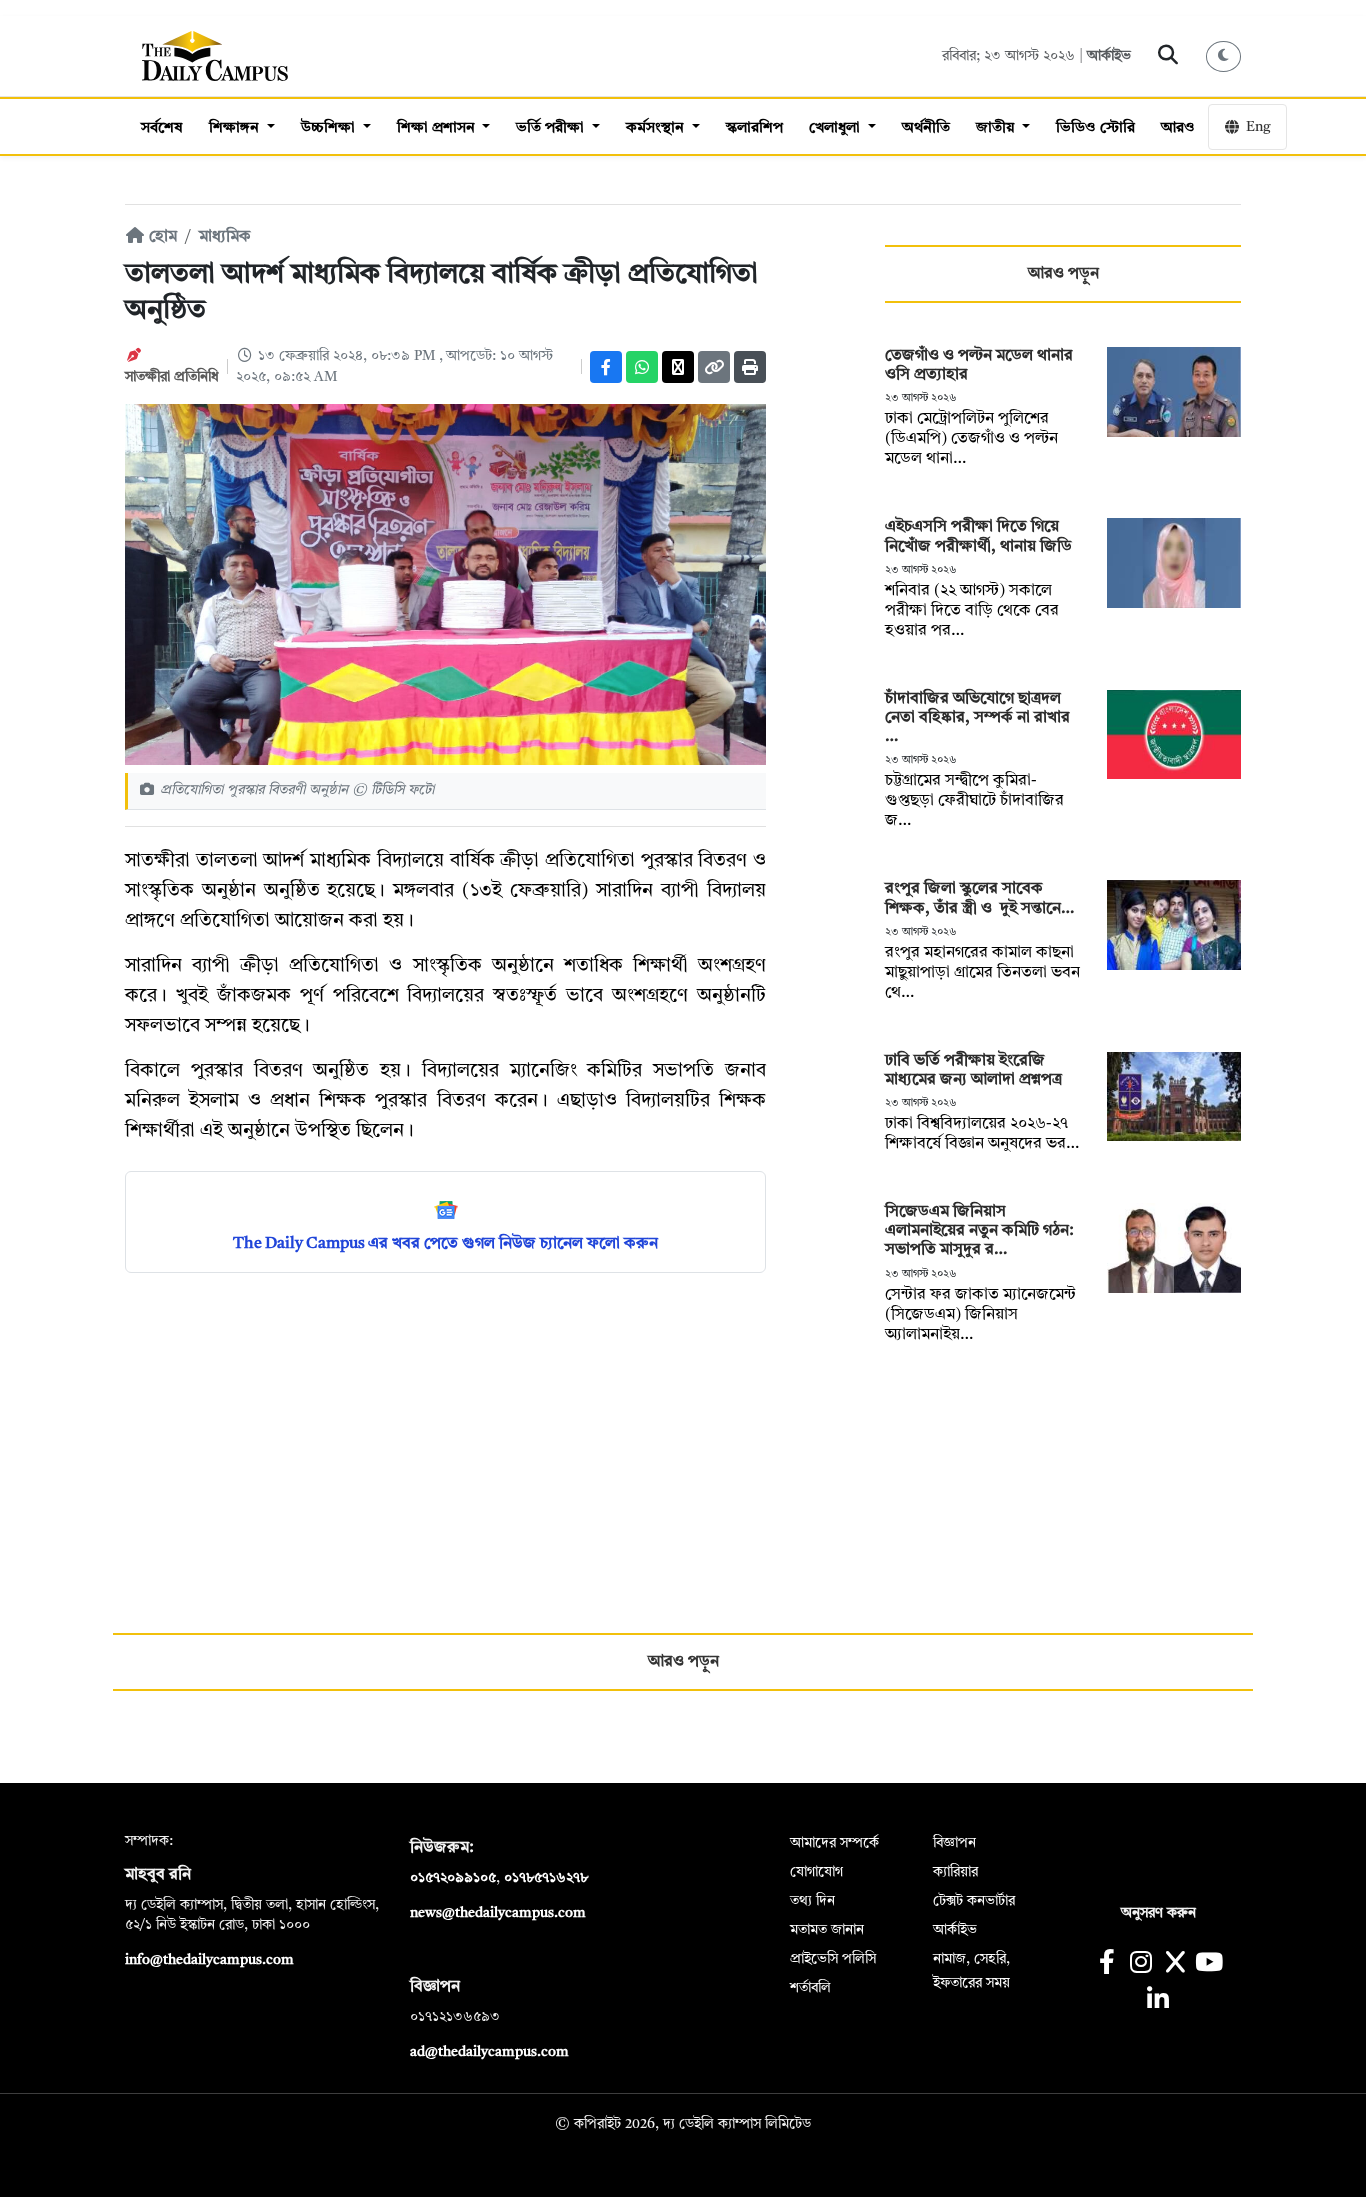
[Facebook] (606, 367)
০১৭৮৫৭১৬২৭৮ (546, 1878)
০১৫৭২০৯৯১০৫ (453, 1878)
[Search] (1168, 56)
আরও (1178, 128)
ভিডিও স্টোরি (1095, 128)
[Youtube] (1209, 1964)
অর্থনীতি (926, 128)
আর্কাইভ (1109, 56)
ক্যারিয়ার (955, 1872)
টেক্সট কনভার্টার (974, 1901)
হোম (161, 237)
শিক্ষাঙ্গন (236, 128)
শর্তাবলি (810, 1988)
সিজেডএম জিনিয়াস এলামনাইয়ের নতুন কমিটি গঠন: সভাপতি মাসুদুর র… (979, 1231)
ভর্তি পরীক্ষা (552, 128)
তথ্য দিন (812, 1901)
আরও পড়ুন (1063, 274)
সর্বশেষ (162, 128)
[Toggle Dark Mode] (1224, 56)
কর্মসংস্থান (657, 128)
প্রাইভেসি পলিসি (833, 1959)
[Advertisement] (445, 1433)
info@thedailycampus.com (209, 1960)
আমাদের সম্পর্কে (834, 1843)
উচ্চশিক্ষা (330, 128)
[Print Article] (750, 367)
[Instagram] (1140, 1964)
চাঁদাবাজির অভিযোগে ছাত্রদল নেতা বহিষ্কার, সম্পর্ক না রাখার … (977, 718)
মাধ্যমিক (225, 237)
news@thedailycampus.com (498, 1913)
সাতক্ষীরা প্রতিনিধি (172, 377)
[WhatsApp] (642, 367)
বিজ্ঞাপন (954, 1843)
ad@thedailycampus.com (489, 2052)
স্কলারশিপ (754, 128)
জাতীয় (997, 128)
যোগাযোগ (816, 1872)
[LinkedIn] (1157, 2001)
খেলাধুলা (836, 128)
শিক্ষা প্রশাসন (438, 128)
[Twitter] (678, 367)
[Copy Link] (714, 367)
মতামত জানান (827, 1930)
